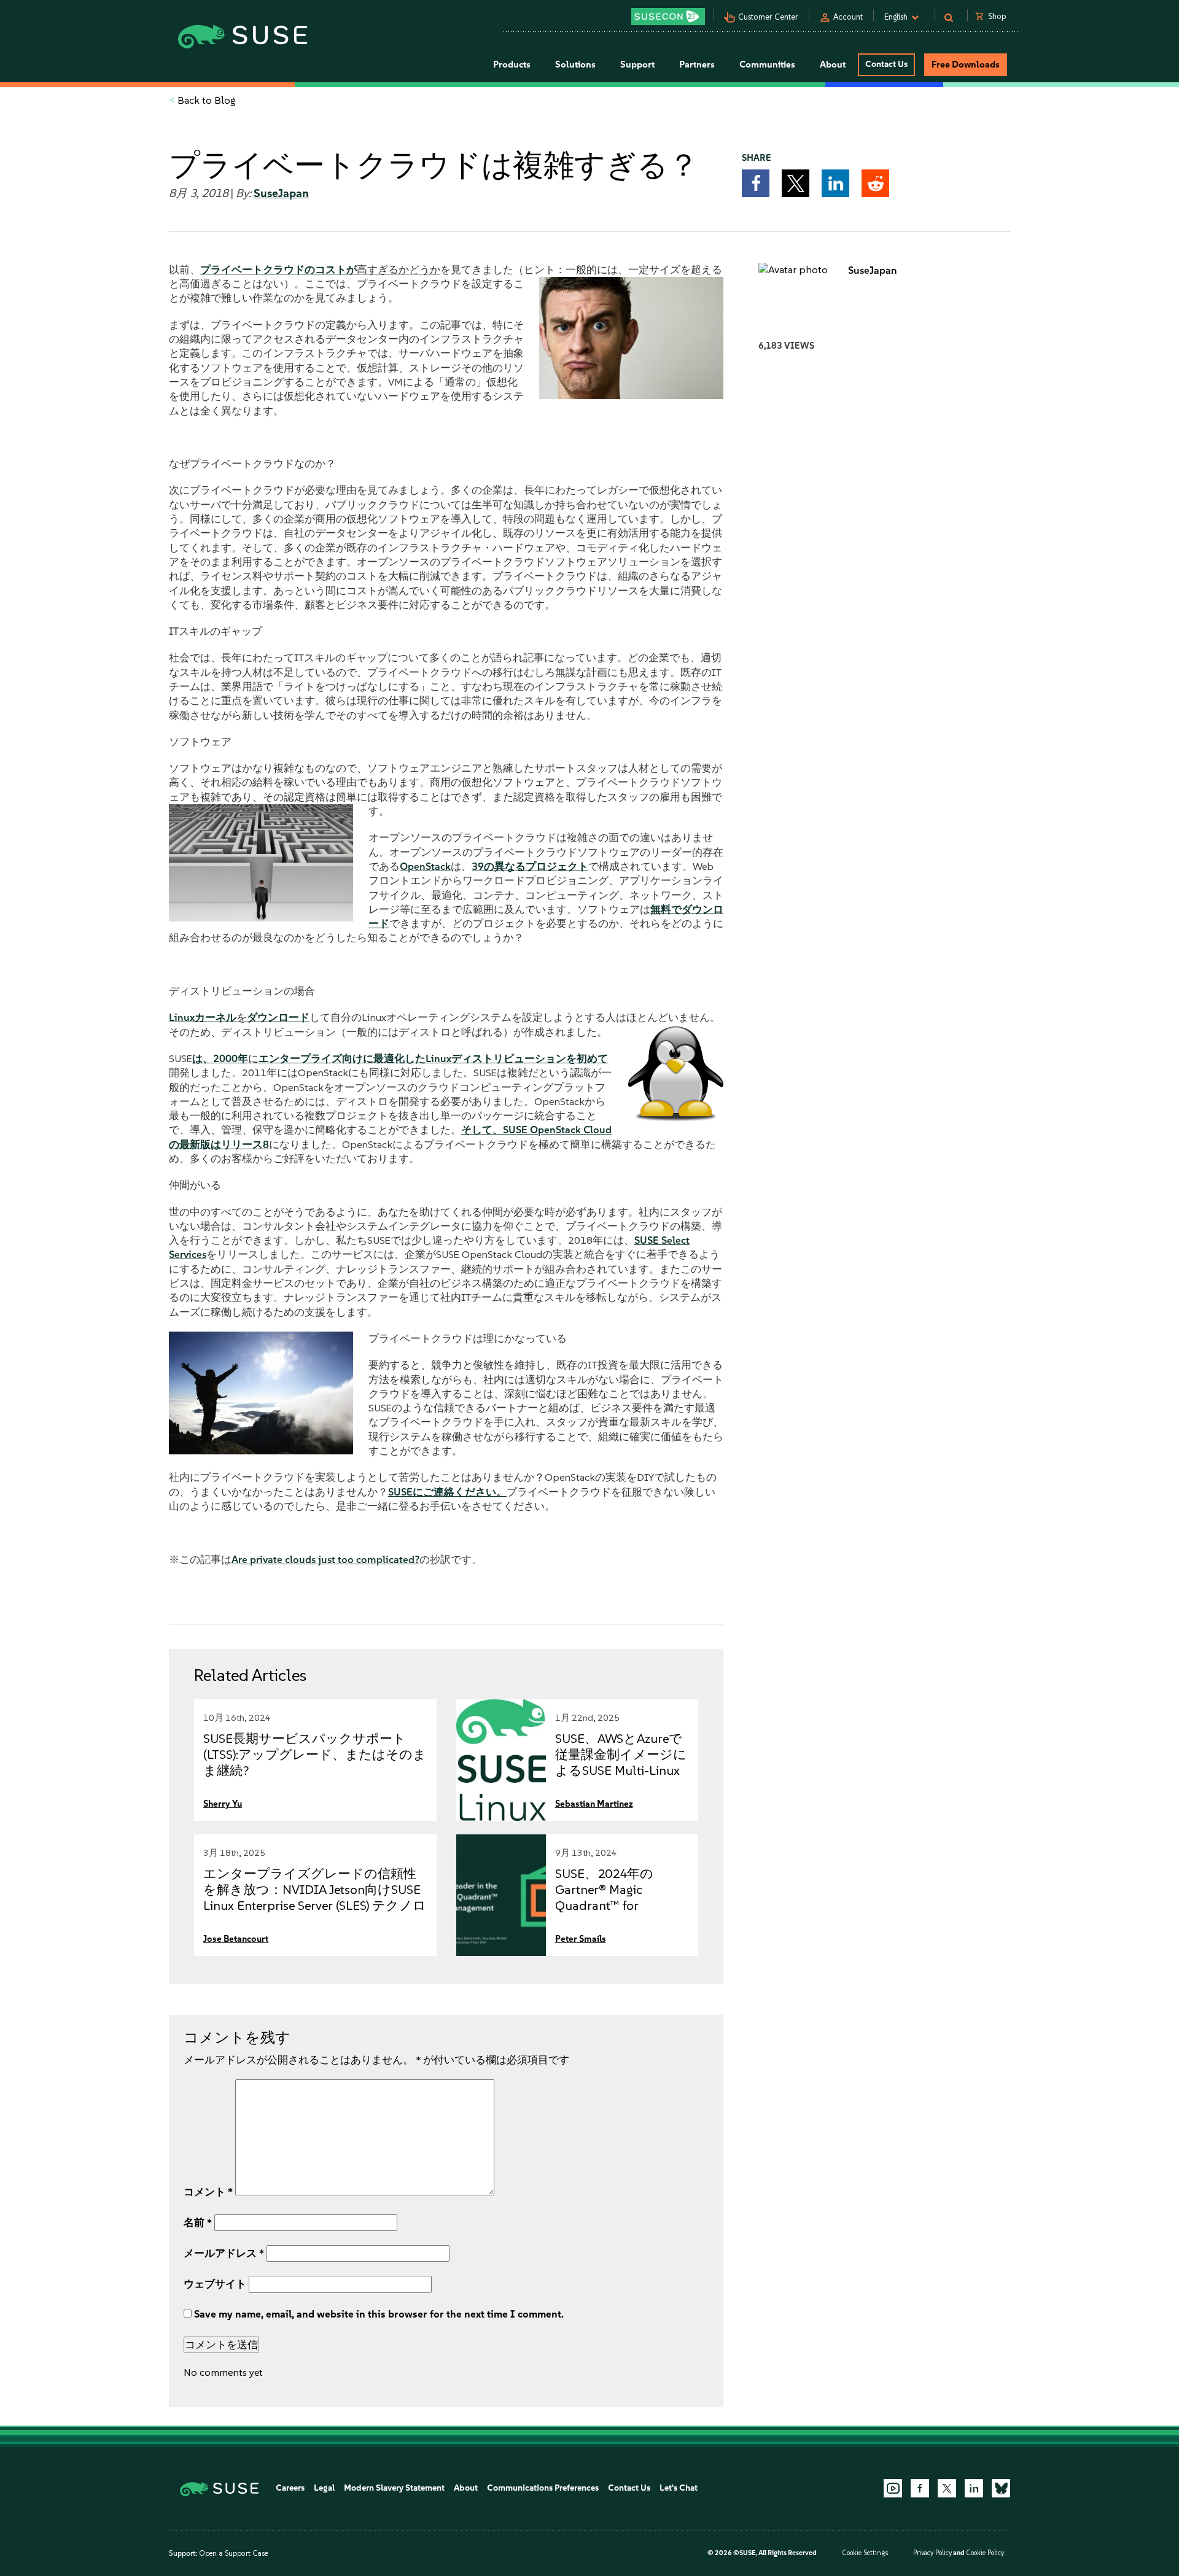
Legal (324, 2488)
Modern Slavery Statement (394, 2488)
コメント (208, 2192)
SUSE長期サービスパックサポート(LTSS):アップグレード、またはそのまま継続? (315, 1754)
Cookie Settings (865, 2553)
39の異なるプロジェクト (530, 866)
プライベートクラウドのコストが (278, 270)
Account (848, 17)
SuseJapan (281, 193)
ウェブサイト (215, 2284)
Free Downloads (966, 64)
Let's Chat (679, 2488)
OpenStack (425, 866)
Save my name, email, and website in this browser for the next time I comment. (379, 2314)
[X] (947, 2488)
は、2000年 (220, 1058)
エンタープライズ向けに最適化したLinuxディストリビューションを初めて (433, 1058)
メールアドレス (224, 2253)
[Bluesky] (1001, 2488)
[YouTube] (893, 2488)
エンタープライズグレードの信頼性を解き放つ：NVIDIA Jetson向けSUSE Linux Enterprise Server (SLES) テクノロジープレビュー (315, 1897)
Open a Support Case (233, 2553)
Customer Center (768, 17)
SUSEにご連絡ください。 (447, 1492)
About (466, 2488)
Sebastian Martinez (594, 1804)
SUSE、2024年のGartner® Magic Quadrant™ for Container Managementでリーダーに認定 (621, 1905)
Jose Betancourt (236, 1939)
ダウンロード (278, 1017)
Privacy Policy (932, 2553)
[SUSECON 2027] (668, 17)
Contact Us (886, 64)
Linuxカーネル (203, 1017)
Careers (290, 2488)
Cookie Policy (985, 2553)
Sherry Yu (223, 1804)
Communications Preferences (543, 2488)
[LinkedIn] (974, 2488)
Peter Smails (581, 1939)
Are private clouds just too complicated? (325, 1559)
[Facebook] (920, 2488)
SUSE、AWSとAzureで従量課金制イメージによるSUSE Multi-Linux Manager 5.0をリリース (621, 1770)
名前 (198, 2222)
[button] (756, 183)
